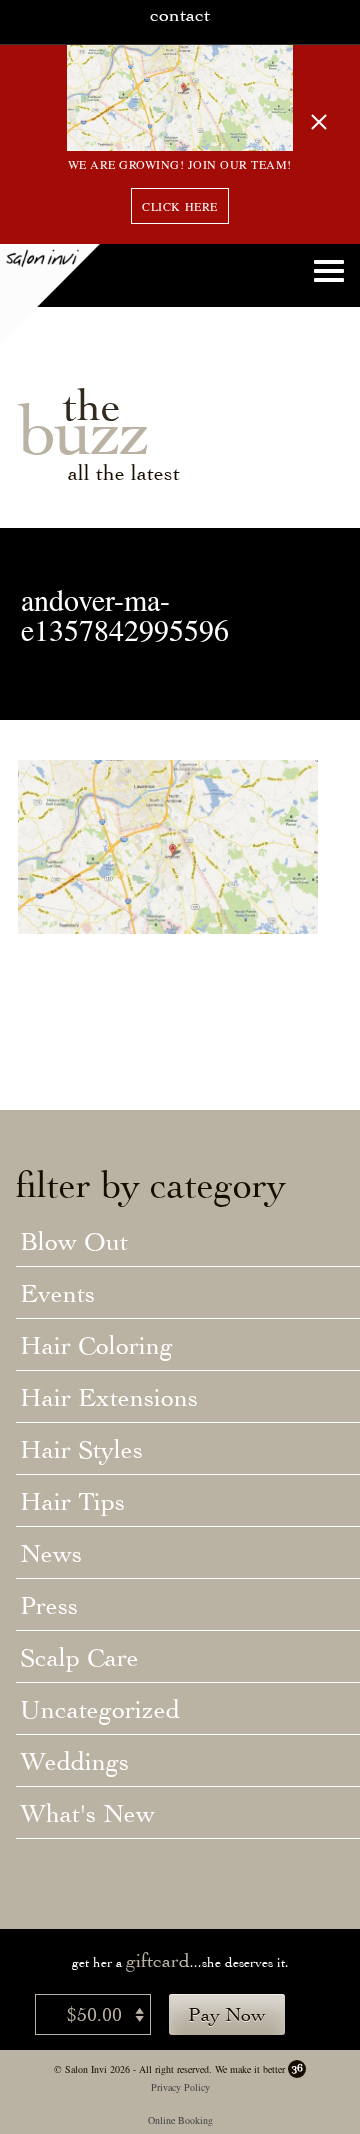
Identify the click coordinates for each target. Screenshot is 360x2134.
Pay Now (227, 2014)
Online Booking (180, 2120)
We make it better (250, 2069)
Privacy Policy (180, 2087)
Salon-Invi (50, 294)
